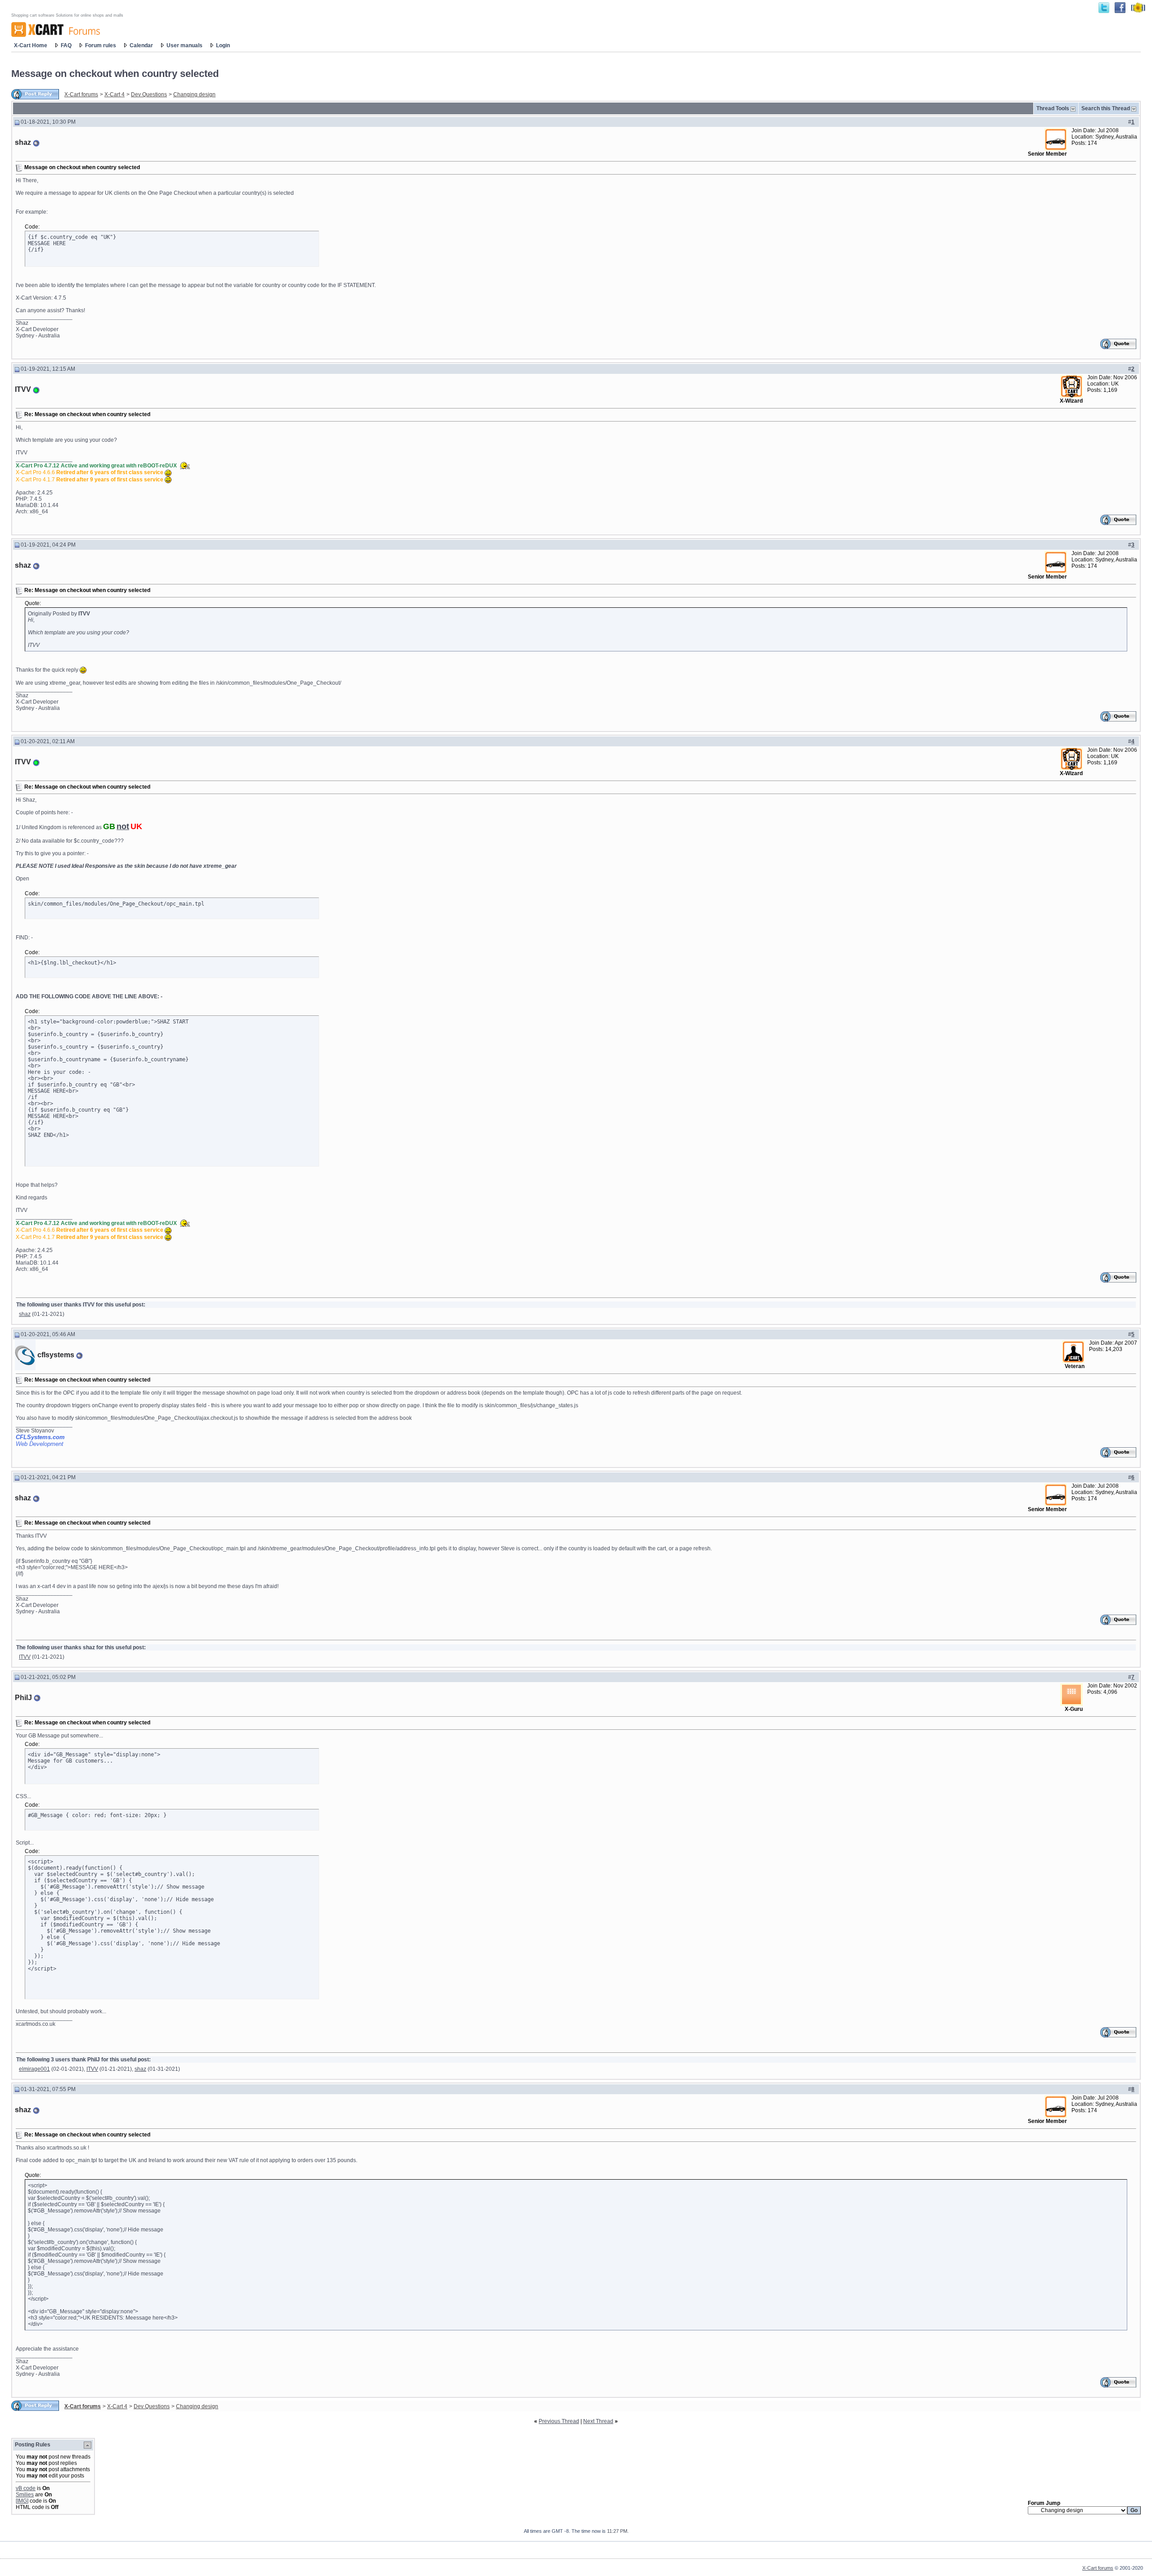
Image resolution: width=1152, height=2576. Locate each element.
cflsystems (56, 1355)
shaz (23, 142)
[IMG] (22, 2501)
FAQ (66, 45)
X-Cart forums (81, 94)
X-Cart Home (31, 45)
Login (223, 45)
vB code (26, 2488)
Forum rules (101, 45)
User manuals (184, 45)
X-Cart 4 (115, 94)
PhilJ (23, 1698)
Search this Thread (1106, 108)
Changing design (194, 94)
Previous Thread (559, 2421)
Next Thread (598, 2421)
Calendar (141, 45)
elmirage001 (34, 2069)
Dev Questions (149, 94)
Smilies (25, 2495)
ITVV (23, 389)
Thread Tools (1053, 108)
